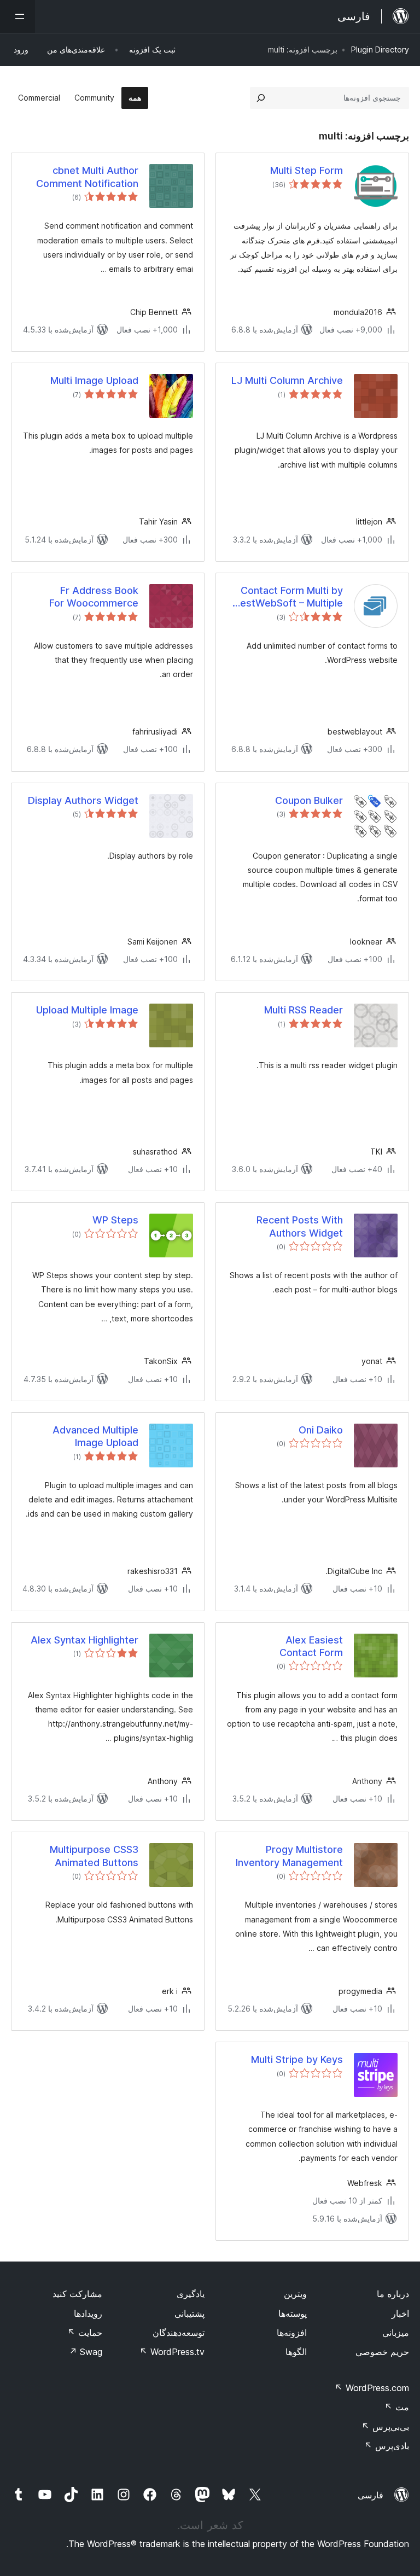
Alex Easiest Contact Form (311, 1646)
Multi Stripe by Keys (297, 2059)
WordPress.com (372, 2388)
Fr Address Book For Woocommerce (94, 597)
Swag (86, 2352)
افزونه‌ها (292, 2333)
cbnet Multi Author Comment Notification (87, 177)
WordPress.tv (172, 2352)
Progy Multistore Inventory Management (289, 1856)
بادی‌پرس (387, 2446)
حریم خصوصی (382, 2352)
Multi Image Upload (94, 380)
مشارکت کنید (77, 2294)
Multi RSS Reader (304, 1010)
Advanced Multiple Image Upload (95, 1436)
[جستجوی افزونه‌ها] (261, 98)
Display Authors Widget (83, 800)
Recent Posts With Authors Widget (300, 1226)
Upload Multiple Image (87, 1010)
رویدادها (88, 2313)
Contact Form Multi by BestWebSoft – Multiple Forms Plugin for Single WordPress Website (288, 597)
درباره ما (393, 2294)
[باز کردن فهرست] (17, 16)
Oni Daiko (321, 1430)
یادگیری (191, 2294)
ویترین (295, 2294)
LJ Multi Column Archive (287, 380)
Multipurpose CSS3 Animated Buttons (94, 1856)
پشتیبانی (189, 2313)
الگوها (296, 2352)
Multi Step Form (307, 170)
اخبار (400, 2313)
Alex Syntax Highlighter (84, 1640)
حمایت (85, 2333)
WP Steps (115, 1220)
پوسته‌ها (293, 2313)
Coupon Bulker (309, 800)
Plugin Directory (380, 49)
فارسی (371, 2495)
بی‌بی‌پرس (385, 2427)
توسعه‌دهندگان (179, 2333)
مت (397, 2407)
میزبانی (396, 2333)
